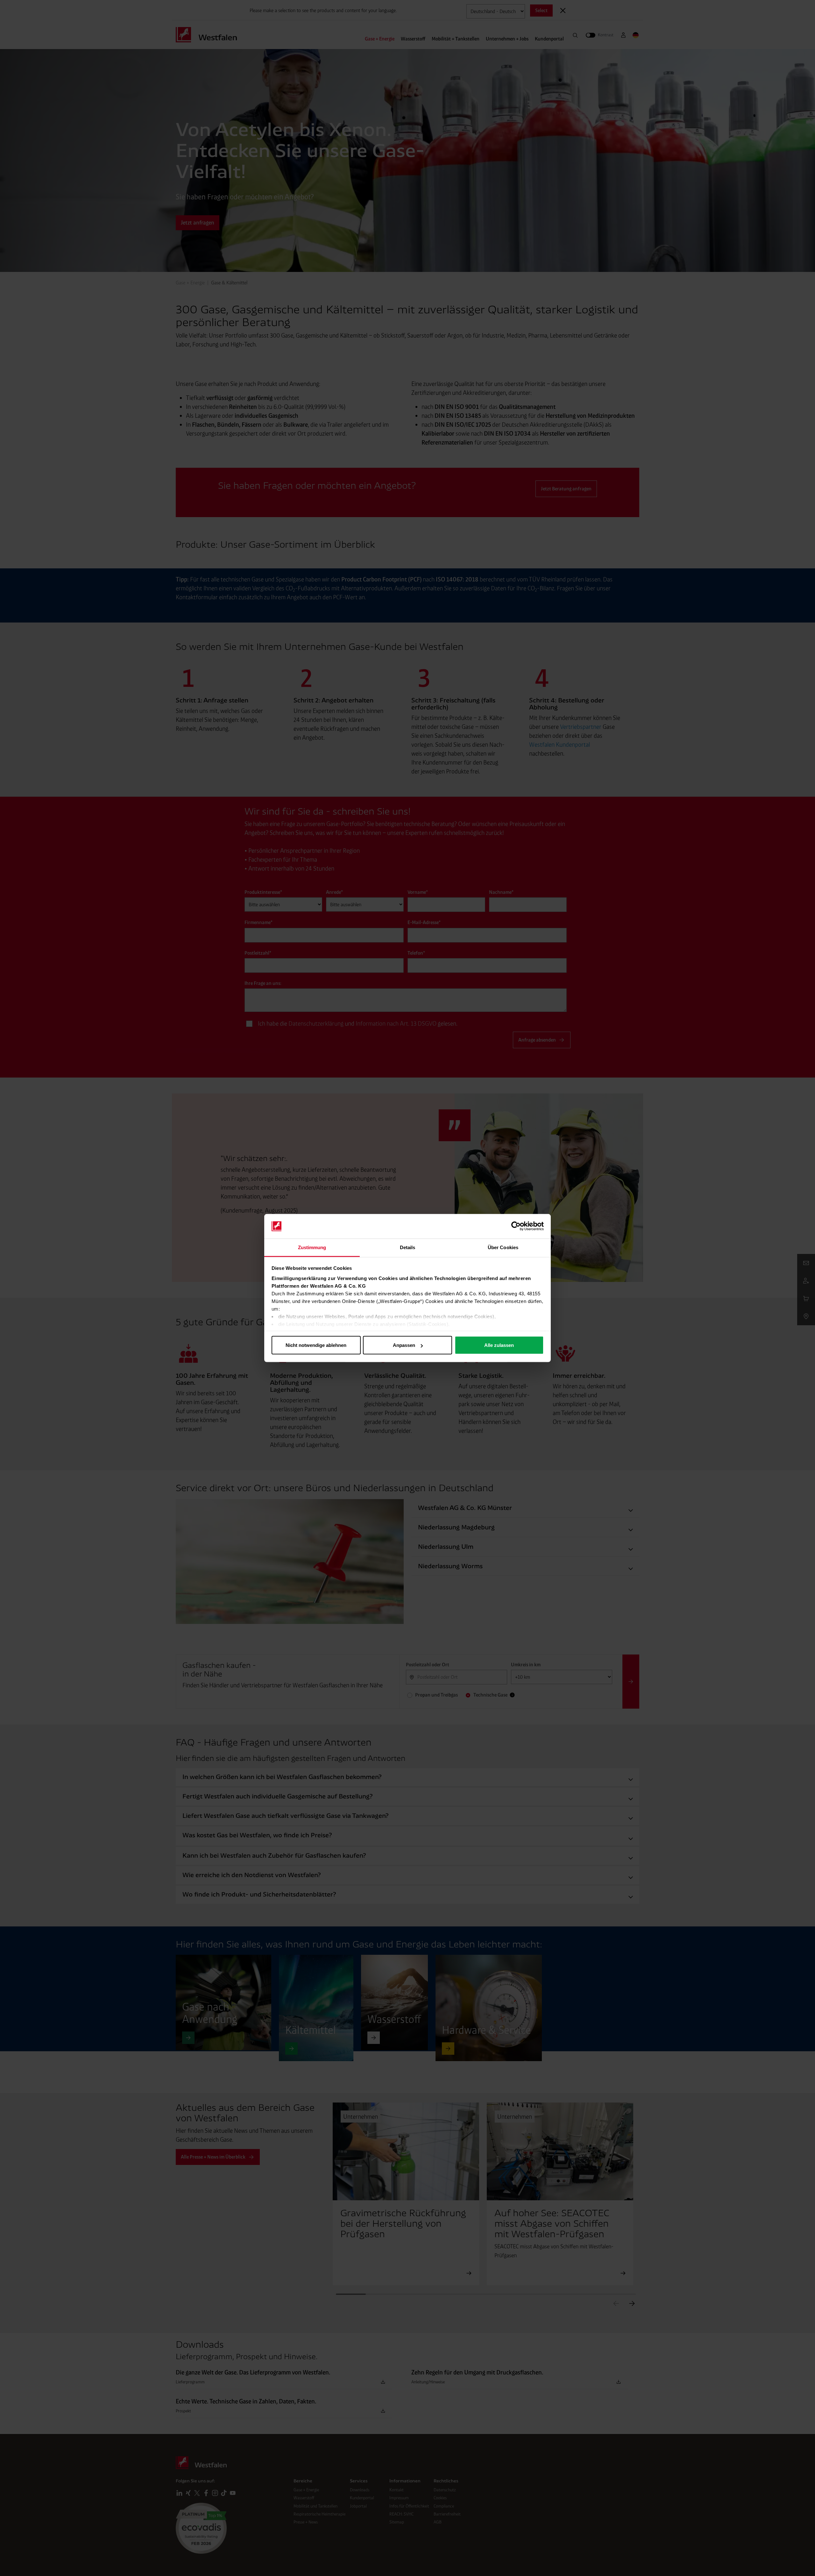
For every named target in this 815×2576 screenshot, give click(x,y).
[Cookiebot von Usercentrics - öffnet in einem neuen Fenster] (516, 1226)
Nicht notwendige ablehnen (316, 1345)
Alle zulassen (499, 1345)
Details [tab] (408, 1247)
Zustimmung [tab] (312, 1247)
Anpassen (404, 1345)
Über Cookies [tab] (503, 1247)
